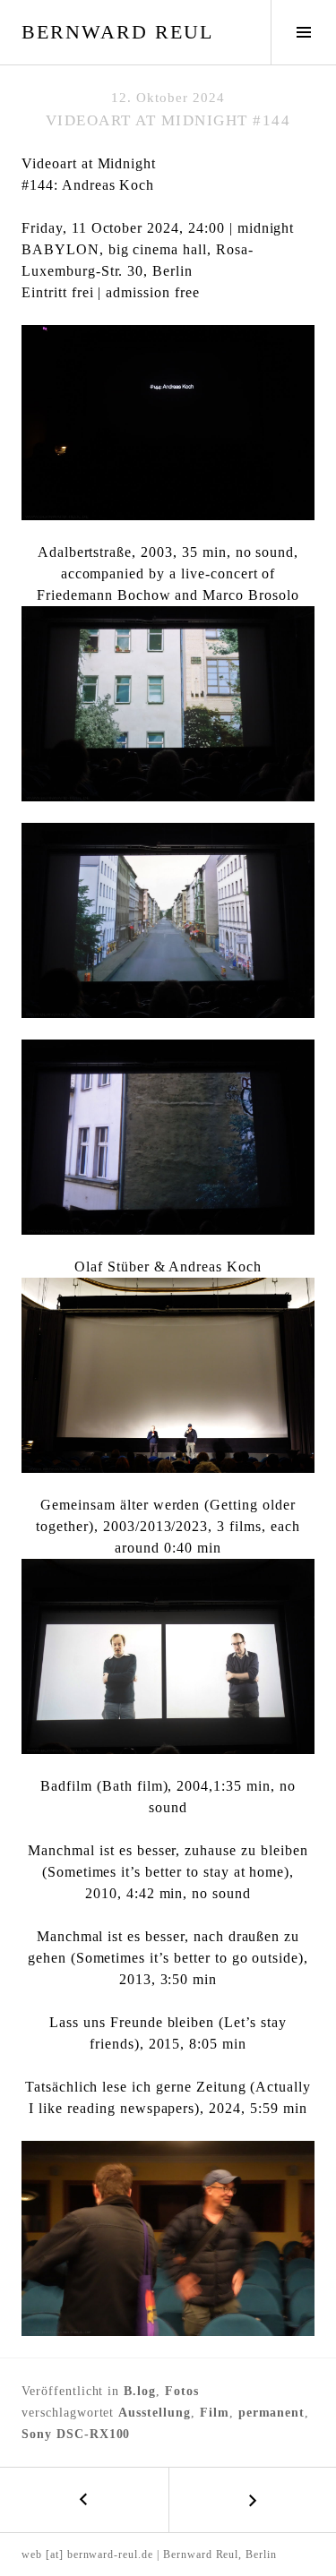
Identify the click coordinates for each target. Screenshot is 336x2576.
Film (215, 2413)
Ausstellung (155, 2413)
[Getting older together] (168, 1656)
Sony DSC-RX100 (76, 2434)
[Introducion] (168, 1375)
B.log (140, 2391)
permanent (272, 2413)
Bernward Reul (117, 32)
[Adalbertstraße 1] (168, 704)
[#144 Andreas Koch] (168, 423)
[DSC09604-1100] (168, 2238)
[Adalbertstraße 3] (168, 1137)
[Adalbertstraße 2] (168, 920)
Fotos (182, 2391)
